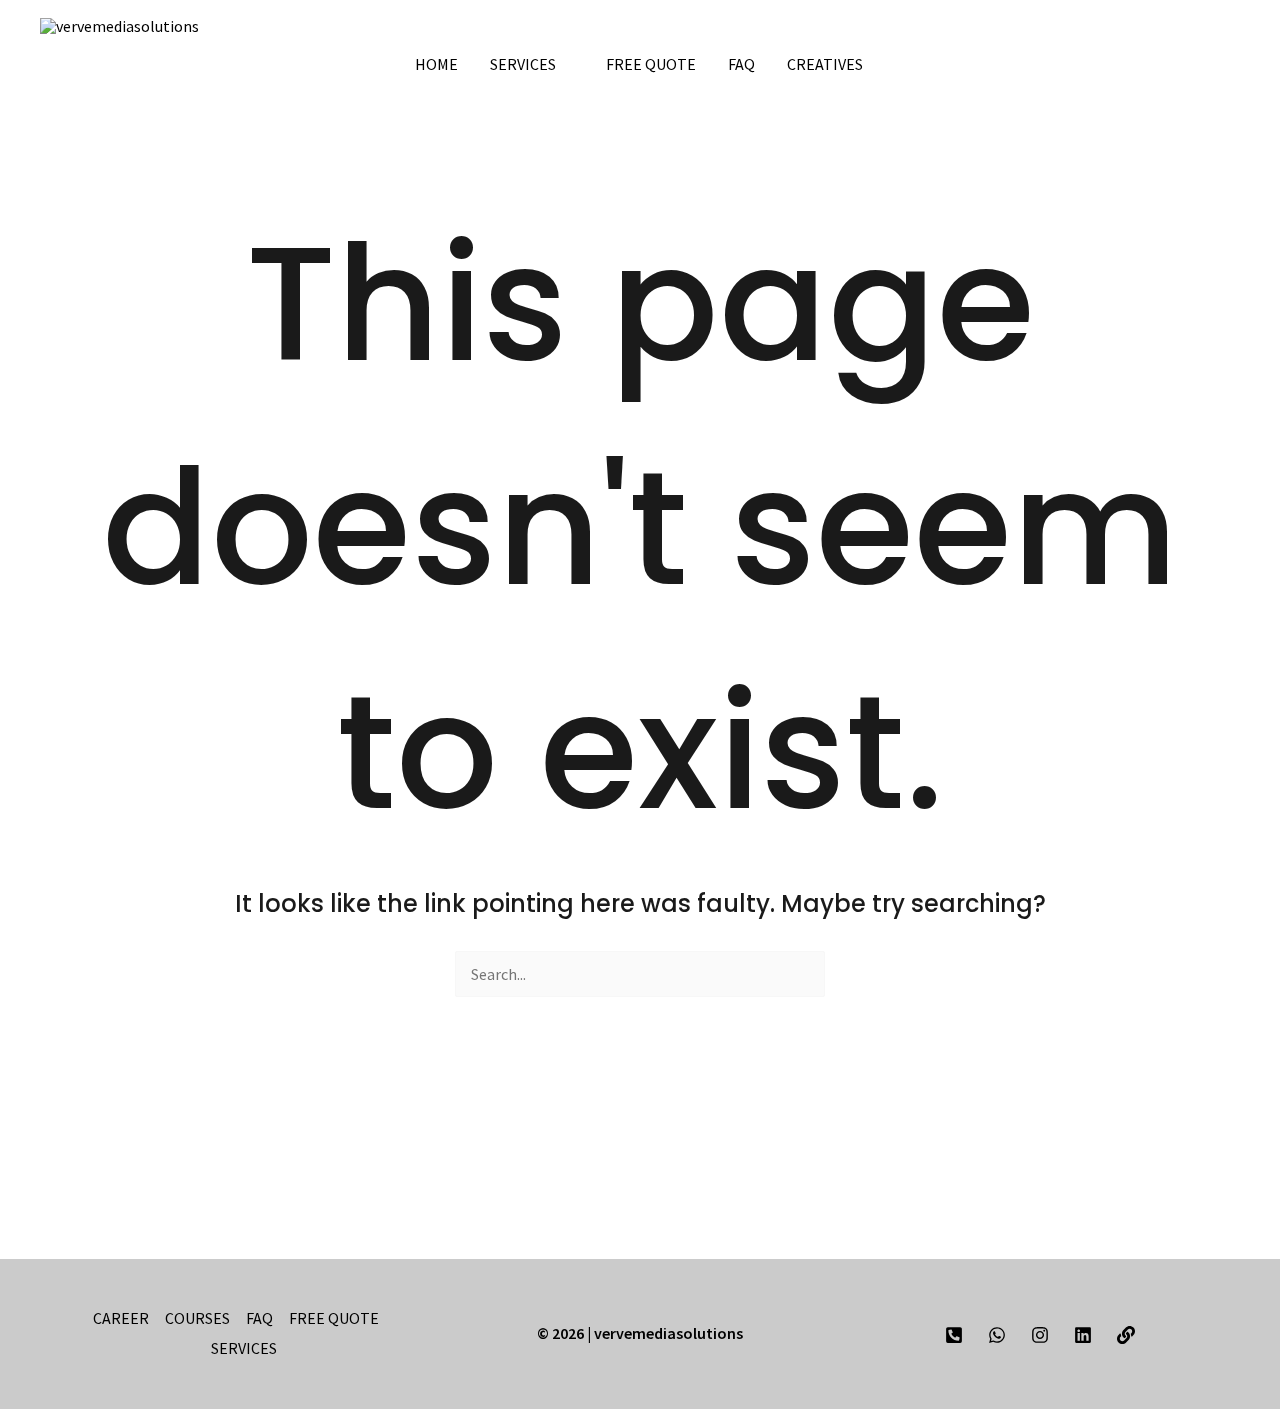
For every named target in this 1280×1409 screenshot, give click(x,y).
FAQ (741, 64)
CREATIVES (826, 64)
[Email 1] (1126, 1335)
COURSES (197, 1318)
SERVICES (244, 1348)
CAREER (121, 1318)
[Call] (1111, 26)
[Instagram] (1201, 26)
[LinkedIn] (1171, 26)
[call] (954, 1335)
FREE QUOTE (651, 64)
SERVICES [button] (523, 64)
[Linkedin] (1083, 1335)
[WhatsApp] (1141, 26)
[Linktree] (1231, 26)
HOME (436, 64)
